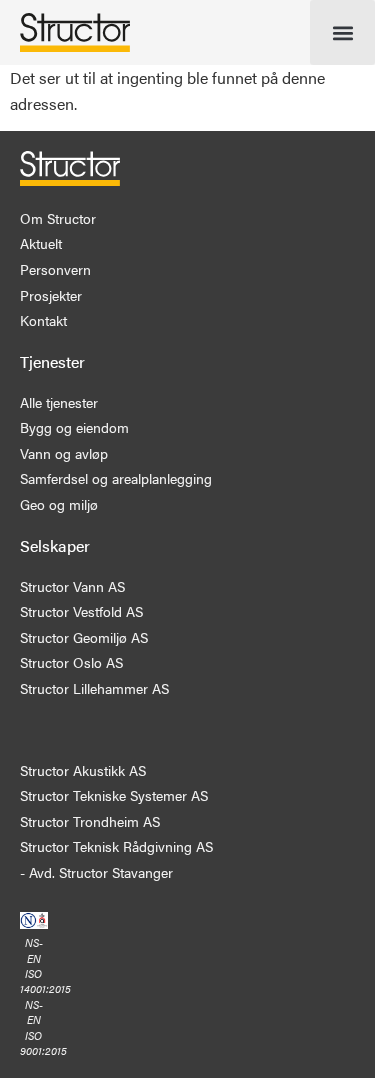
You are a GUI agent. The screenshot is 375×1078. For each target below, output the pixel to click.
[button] (342, 32)
